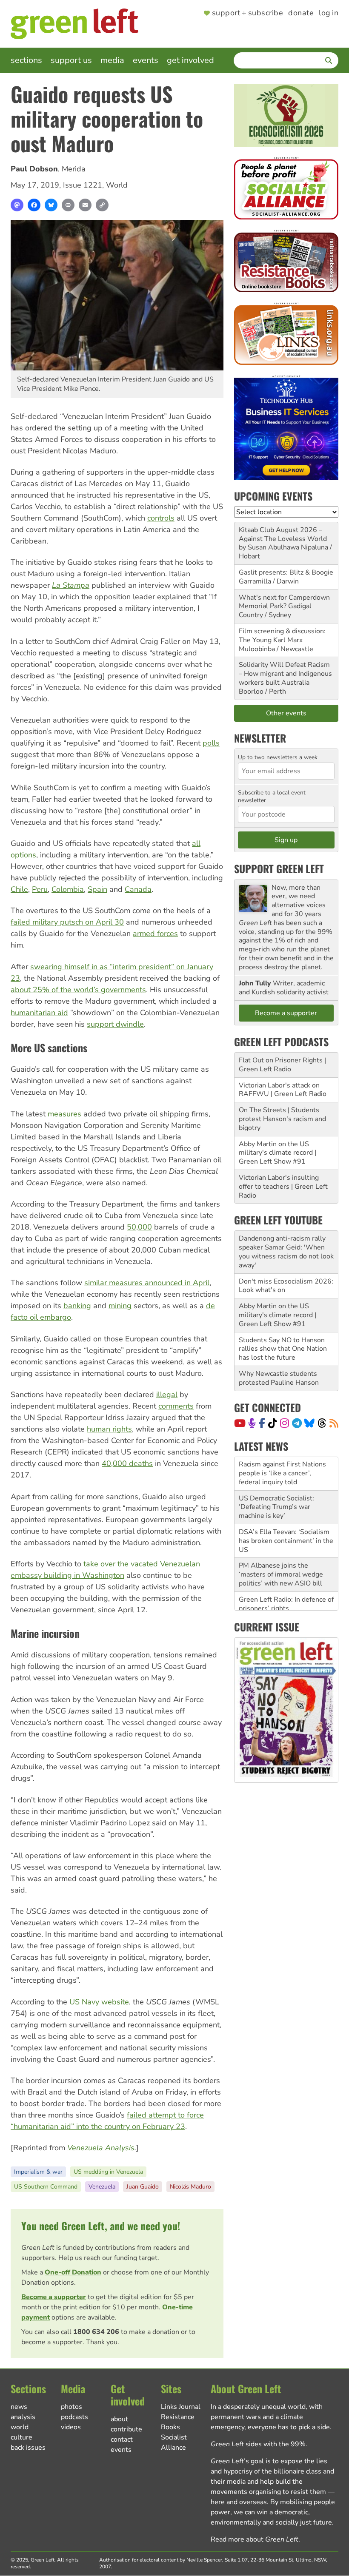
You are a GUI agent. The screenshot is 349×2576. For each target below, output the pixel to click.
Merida (74, 169)
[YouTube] (240, 1423)
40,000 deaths (127, 1463)
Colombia (68, 889)
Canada (138, 889)
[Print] (68, 205)
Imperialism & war (38, 2172)
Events (146, 60)
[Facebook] (34, 205)
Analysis (23, 2417)
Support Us (71, 60)
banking (77, 1306)
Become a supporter (54, 2297)
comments (176, 1406)
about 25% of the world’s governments (78, 990)
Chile (19, 889)
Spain (97, 889)
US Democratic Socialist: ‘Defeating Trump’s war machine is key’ (276, 1474)
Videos (71, 2427)
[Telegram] (297, 1423)
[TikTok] (273, 1423)
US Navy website (99, 2002)
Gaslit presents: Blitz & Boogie (286, 572)
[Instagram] (285, 1423)
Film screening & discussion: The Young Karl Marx (282, 636)
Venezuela (102, 2187)
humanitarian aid (39, 1013)
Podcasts (74, 2417)
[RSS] (334, 1423)
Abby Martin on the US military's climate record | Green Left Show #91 (277, 1153)
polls (211, 743)
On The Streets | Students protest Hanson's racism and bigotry (282, 1119)
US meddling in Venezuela (108, 2172)
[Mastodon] (17, 205)
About (119, 2419)
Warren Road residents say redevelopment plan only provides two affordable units (284, 1600)
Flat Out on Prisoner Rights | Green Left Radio (282, 1065)
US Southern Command (46, 2187)
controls (161, 518)
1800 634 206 (96, 2332)
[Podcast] (252, 1423)
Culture (21, 2437)
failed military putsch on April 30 (67, 922)
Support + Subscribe (247, 13)
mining (120, 1306)
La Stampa (71, 585)
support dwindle (115, 1024)
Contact (122, 2439)
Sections (26, 60)
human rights (109, 1429)
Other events (286, 713)
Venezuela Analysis (101, 2148)
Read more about (255, 2539)
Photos (72, 2407)
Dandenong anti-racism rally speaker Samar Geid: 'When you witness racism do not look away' (286, 1252)
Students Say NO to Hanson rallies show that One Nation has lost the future (283, 1349)
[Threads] (322, 1423)
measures (64, 1114)
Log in (329, 13)
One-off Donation (73, 2272)
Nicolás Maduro (190, 2187)
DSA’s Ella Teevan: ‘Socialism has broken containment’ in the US (286, 1507)
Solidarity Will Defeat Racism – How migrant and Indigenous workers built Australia (285, 674)
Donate (301, 13)
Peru (40, 889)
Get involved (190, 60)
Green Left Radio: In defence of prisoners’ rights (286, 1570)
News (19, 2407)
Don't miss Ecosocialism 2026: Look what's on (286, 1286)
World (117, 185)
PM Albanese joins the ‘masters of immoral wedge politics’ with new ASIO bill (281, 1541)
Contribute (126, 2429)
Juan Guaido (143, 2187)
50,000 (139, 1227)
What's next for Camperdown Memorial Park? (284, 602)
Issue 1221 (83, 185)
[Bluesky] (51, 205)
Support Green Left (279, 868)
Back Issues (28, 2448)
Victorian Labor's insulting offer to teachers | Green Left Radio (283, 1187)
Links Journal (181, 2407)
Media (112, 60)
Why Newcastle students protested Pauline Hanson (279, 1378)
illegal (167, 1395)
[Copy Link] (102, 205)
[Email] (85, 205)
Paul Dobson (34, 169)
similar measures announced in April (147, 1283)
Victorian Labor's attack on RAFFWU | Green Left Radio (283, 1090)
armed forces (155, 934)
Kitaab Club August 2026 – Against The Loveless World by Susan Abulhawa (283, 539)
